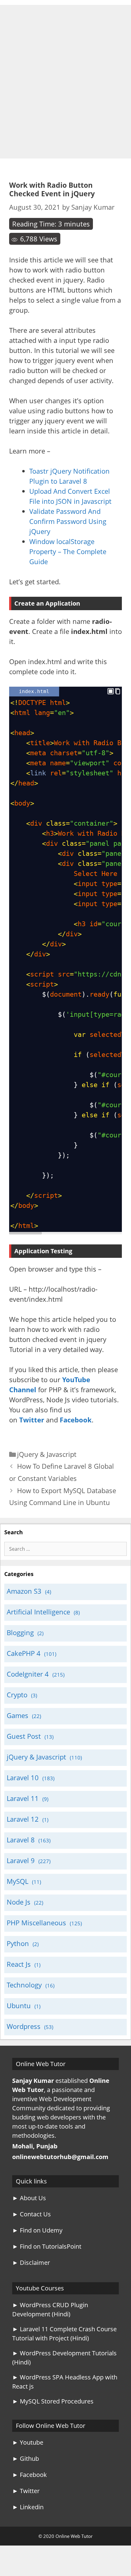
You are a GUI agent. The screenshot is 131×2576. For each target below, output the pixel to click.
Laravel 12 (23, 1819)
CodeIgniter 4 (28, 1674)
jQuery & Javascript (47, 1454)
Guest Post (24, 1736)
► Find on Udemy (37, 2230)
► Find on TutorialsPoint (47, 2246)
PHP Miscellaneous (36, 1923)
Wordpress (24, 2026)
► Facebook (30, 2475)
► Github (26, 2459)
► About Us (29, 2198)
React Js (19, 1964)
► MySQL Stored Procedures (53, 2401)
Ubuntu (19, 2005)
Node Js (19, 1902)
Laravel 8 (21, 1840)
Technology (24, 1985)
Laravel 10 (23, 1777)
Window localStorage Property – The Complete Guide (68, 551)
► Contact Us (32, 2214)
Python (18, 1943)
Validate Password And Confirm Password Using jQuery (68, 521)
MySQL (18, 1881)
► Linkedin (28, 2507)
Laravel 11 (23, 1798)
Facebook (76, 1420)
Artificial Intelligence (38, 1612)
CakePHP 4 (24, 1653)
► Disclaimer (31, 2263)
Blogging (20, 1632)
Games (18, 1715)
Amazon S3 (24, 1591)
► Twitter (26, 2491)
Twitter (32, 1420)
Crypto (17, 1695)
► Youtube (28, 2442)
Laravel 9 (21, 1860)
